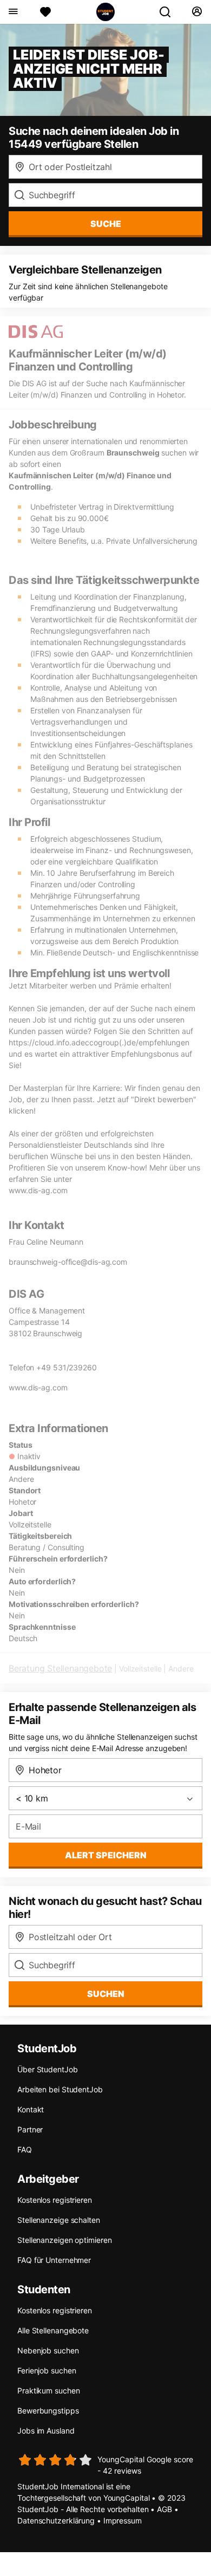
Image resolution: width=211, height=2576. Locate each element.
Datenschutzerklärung (56, 2520)
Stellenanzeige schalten (59, 2220)
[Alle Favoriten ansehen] (45, 12)
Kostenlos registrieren (55, 2200)
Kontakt (31, 2109)
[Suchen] (169, 12)
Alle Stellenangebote (53, 2330)
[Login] (197, 12)
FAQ (25, 2149)
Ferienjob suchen (47, 2370)
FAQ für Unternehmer (54, 2260)
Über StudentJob (48, 2069)
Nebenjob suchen (48, 2350)
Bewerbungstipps (48, 2411)
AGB (164, 2509)
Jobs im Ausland (46, 2431)
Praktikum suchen (48, 2390)
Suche (106, 224)
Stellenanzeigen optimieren (64, 2240)
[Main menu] (13, 12)
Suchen (106, 1994)
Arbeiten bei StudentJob (60, 2089)
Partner (30, 2129)
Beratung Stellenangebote (60, 1668)
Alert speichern (106, 1855)
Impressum (123, 2520)
